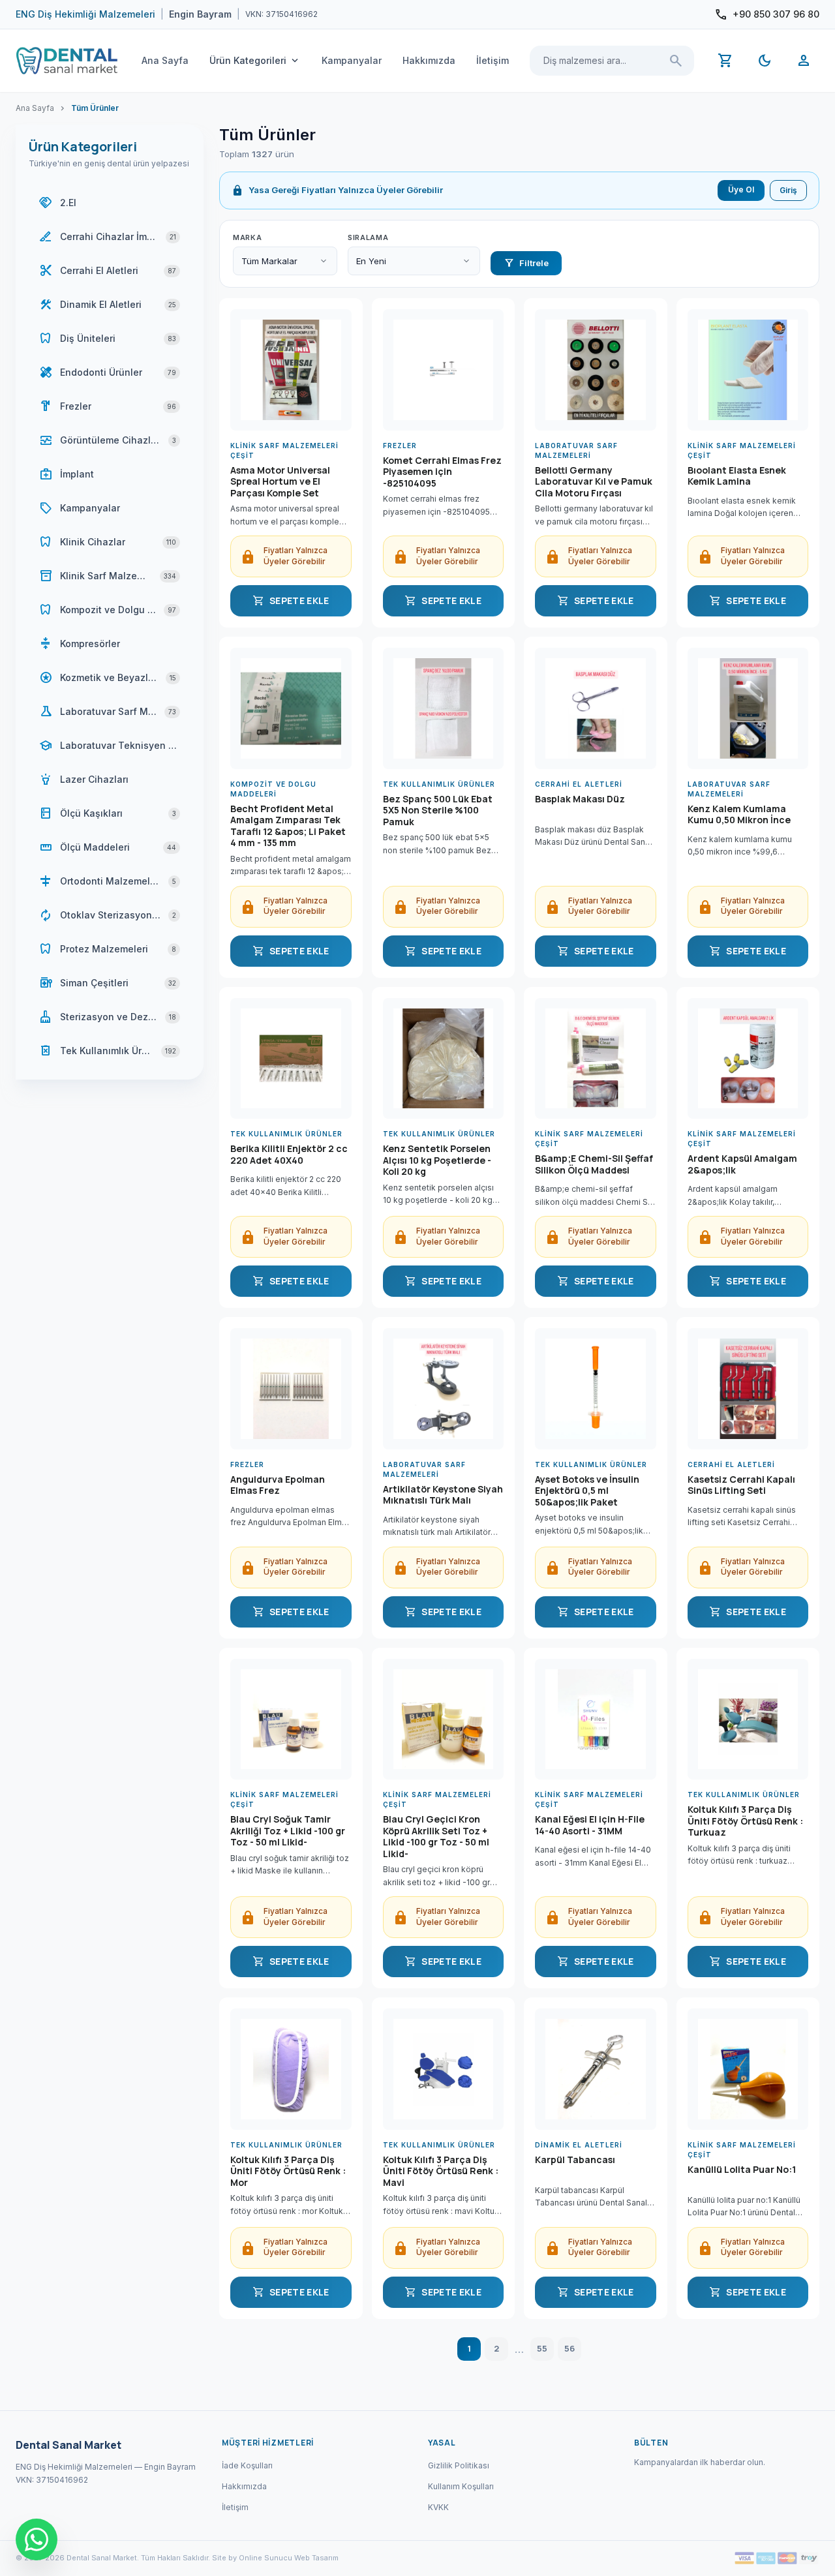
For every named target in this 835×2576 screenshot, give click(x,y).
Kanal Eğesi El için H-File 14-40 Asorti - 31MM (590, 1825)
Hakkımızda (429, 60)
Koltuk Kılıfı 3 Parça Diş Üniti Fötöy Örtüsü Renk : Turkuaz (745, 1821)
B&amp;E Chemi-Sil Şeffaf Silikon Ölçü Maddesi (594, 1164)
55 (542, 2348)
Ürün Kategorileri (255, 61)
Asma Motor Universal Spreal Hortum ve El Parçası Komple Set (280, 482)
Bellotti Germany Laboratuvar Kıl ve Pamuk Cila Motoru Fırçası (594, 482)
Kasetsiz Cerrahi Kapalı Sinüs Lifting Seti (741, 1485)
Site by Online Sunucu (252, 2558)
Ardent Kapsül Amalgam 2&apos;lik (742, 1164)
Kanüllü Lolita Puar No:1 (742, 2170)
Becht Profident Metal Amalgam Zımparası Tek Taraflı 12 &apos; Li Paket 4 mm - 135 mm (288, 826)
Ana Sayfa (165, 60)
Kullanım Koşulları (461, 2486)
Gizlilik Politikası (459, 2465)
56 (569, 2348)
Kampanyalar (352, 60)
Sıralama (368, 237)
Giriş (788, 190)
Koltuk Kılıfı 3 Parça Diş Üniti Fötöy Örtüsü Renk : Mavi (441, 2171)
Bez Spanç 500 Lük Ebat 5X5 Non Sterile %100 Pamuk (438, 811)
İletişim (493, 60)
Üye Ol (741, 189)
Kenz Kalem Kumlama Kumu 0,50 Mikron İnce (739, 815)
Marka (247, 237)
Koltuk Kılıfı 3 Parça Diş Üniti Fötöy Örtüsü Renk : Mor (288, 2171)
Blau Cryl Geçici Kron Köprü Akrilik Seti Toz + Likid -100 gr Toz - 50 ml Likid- (436, 1836)
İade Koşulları (247, 2465)
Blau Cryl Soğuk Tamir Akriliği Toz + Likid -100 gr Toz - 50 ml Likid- (288, 1831)
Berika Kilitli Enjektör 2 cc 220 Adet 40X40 (289, 1155)
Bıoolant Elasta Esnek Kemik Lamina (737, 476)
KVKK (438, 2507)
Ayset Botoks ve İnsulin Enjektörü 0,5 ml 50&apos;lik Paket (587, 1491)
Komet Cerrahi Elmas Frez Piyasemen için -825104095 (442, 472)
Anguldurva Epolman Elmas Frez (278, 1485)
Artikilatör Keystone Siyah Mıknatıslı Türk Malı (443, 1495)
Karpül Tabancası (575, 2160)
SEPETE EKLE (291, 601)
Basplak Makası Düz (580, 799)
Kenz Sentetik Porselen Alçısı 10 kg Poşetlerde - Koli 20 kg (437, 1160)
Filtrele (526, 263)
